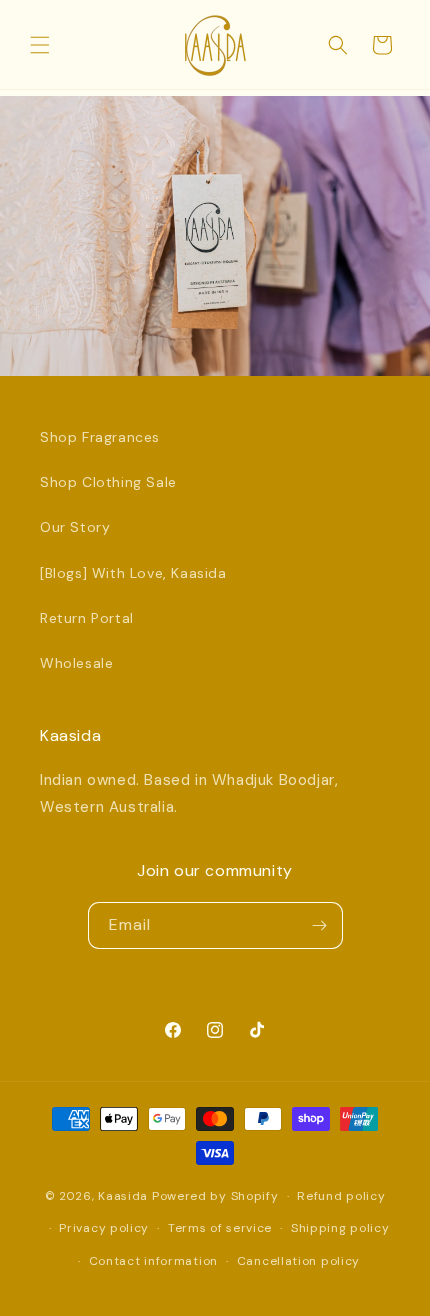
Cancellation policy (298, 1261)
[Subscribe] (320, 925)
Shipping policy (340, 1228)
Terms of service (220, 1228)
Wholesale (76, 663)
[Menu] (40, 45)
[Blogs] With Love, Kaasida (133, 573)
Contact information (153, 1261)
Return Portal (87, 618)
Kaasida (123, 1196)
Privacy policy (104, 1228)
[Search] (338, 45)
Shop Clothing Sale (108, 482)
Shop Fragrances (100, 437)
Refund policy (341, 1196)
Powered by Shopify (215, 1196)
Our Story (75, 527)
